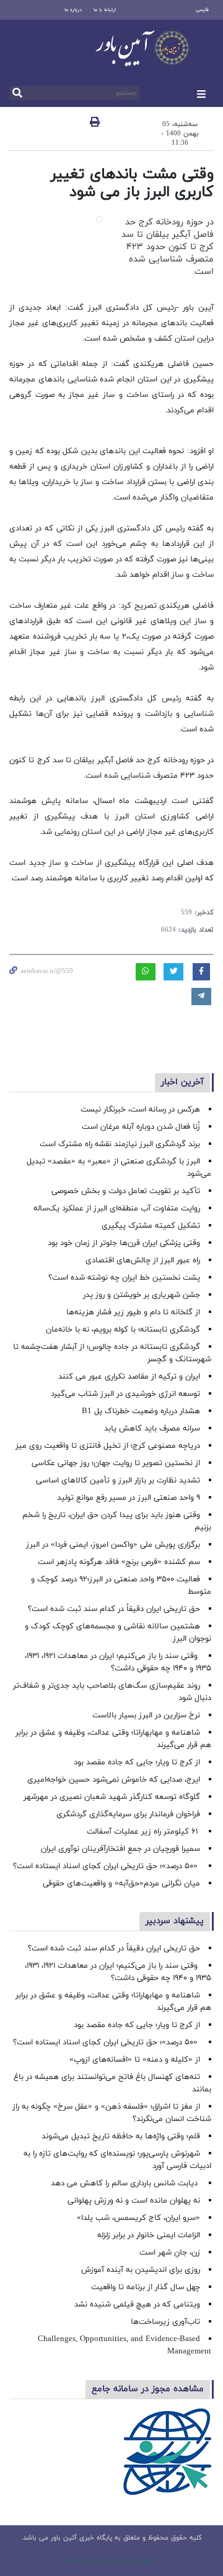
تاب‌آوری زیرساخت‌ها (165, 2322)
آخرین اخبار (182, 1082)
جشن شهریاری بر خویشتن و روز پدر (142, 1295)
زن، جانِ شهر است (170, 2253)
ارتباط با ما (105, 10)
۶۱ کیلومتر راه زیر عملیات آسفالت (143, 1832)
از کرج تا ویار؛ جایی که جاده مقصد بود (137, 1762)
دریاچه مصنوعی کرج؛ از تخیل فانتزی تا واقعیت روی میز (108, 1446)
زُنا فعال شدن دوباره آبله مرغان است (141, 1127)
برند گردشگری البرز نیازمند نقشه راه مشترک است (120, 1144)
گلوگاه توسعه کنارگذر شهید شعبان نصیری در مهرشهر (112, 1797)
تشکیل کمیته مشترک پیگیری (150, 1226)
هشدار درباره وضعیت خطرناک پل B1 (141, 1411)
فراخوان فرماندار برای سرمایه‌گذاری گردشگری (128, 1814)
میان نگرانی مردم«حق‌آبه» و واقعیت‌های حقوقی (121, 1884)
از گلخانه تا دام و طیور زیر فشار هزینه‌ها (133, 1312)
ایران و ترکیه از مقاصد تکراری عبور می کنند (129, 1377)
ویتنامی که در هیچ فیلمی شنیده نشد (137, 2305)
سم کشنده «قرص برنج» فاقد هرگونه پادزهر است (119, 1562)
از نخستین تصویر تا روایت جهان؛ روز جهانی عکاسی (116, 1463)
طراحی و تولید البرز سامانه (112, 2560)
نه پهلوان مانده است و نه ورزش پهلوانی (133, 2201)
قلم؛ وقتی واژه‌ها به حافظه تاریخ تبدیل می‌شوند (121, 2136)
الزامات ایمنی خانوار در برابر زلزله (149, 2235)
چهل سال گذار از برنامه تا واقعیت (146, 2287)
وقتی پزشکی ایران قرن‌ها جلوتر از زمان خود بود (124, 1243)
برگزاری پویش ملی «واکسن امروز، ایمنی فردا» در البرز (113, 1545)
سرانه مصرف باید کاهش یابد (152, 1429)
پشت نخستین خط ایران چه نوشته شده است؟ (124, 1278)
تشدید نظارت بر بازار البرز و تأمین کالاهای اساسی (118, 1481)
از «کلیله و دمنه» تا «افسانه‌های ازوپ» (135, 2060)
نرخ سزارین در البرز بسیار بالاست (146, 1715)
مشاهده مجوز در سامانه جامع (148, 2389)
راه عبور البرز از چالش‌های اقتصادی (142, 1260)
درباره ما (73, 10)
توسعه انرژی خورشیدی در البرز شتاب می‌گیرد (125, 1394)
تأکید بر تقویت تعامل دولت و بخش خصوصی (126, 1191)
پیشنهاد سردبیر (175, 1921)
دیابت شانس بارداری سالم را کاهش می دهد (125, 2183)
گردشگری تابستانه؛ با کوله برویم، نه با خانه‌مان (123, 1330)
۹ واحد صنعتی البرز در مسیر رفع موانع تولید (129, 1498)
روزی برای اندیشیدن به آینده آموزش (141, 2270)
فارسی (202, 10)
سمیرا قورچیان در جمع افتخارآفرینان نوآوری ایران (119, 1849)
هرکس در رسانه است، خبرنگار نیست (140, 1110)
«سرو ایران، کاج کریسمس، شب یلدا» (138, 2218)
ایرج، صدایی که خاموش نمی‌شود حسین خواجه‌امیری (114, 1780)
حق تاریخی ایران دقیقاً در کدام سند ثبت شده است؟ (114, 1609)
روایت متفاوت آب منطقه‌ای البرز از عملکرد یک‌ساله (117, 1209)
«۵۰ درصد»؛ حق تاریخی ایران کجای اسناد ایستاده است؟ (107, 1866)
